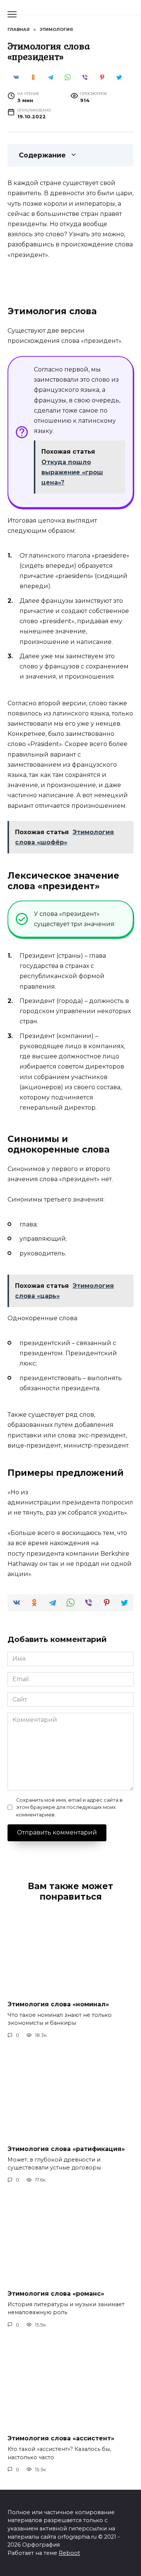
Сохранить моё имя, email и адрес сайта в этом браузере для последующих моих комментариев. (69, 1807)
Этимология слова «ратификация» (66, 2149)
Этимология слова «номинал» (58, 2004)
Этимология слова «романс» (56, 2293)
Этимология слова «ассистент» (61, 2438)
